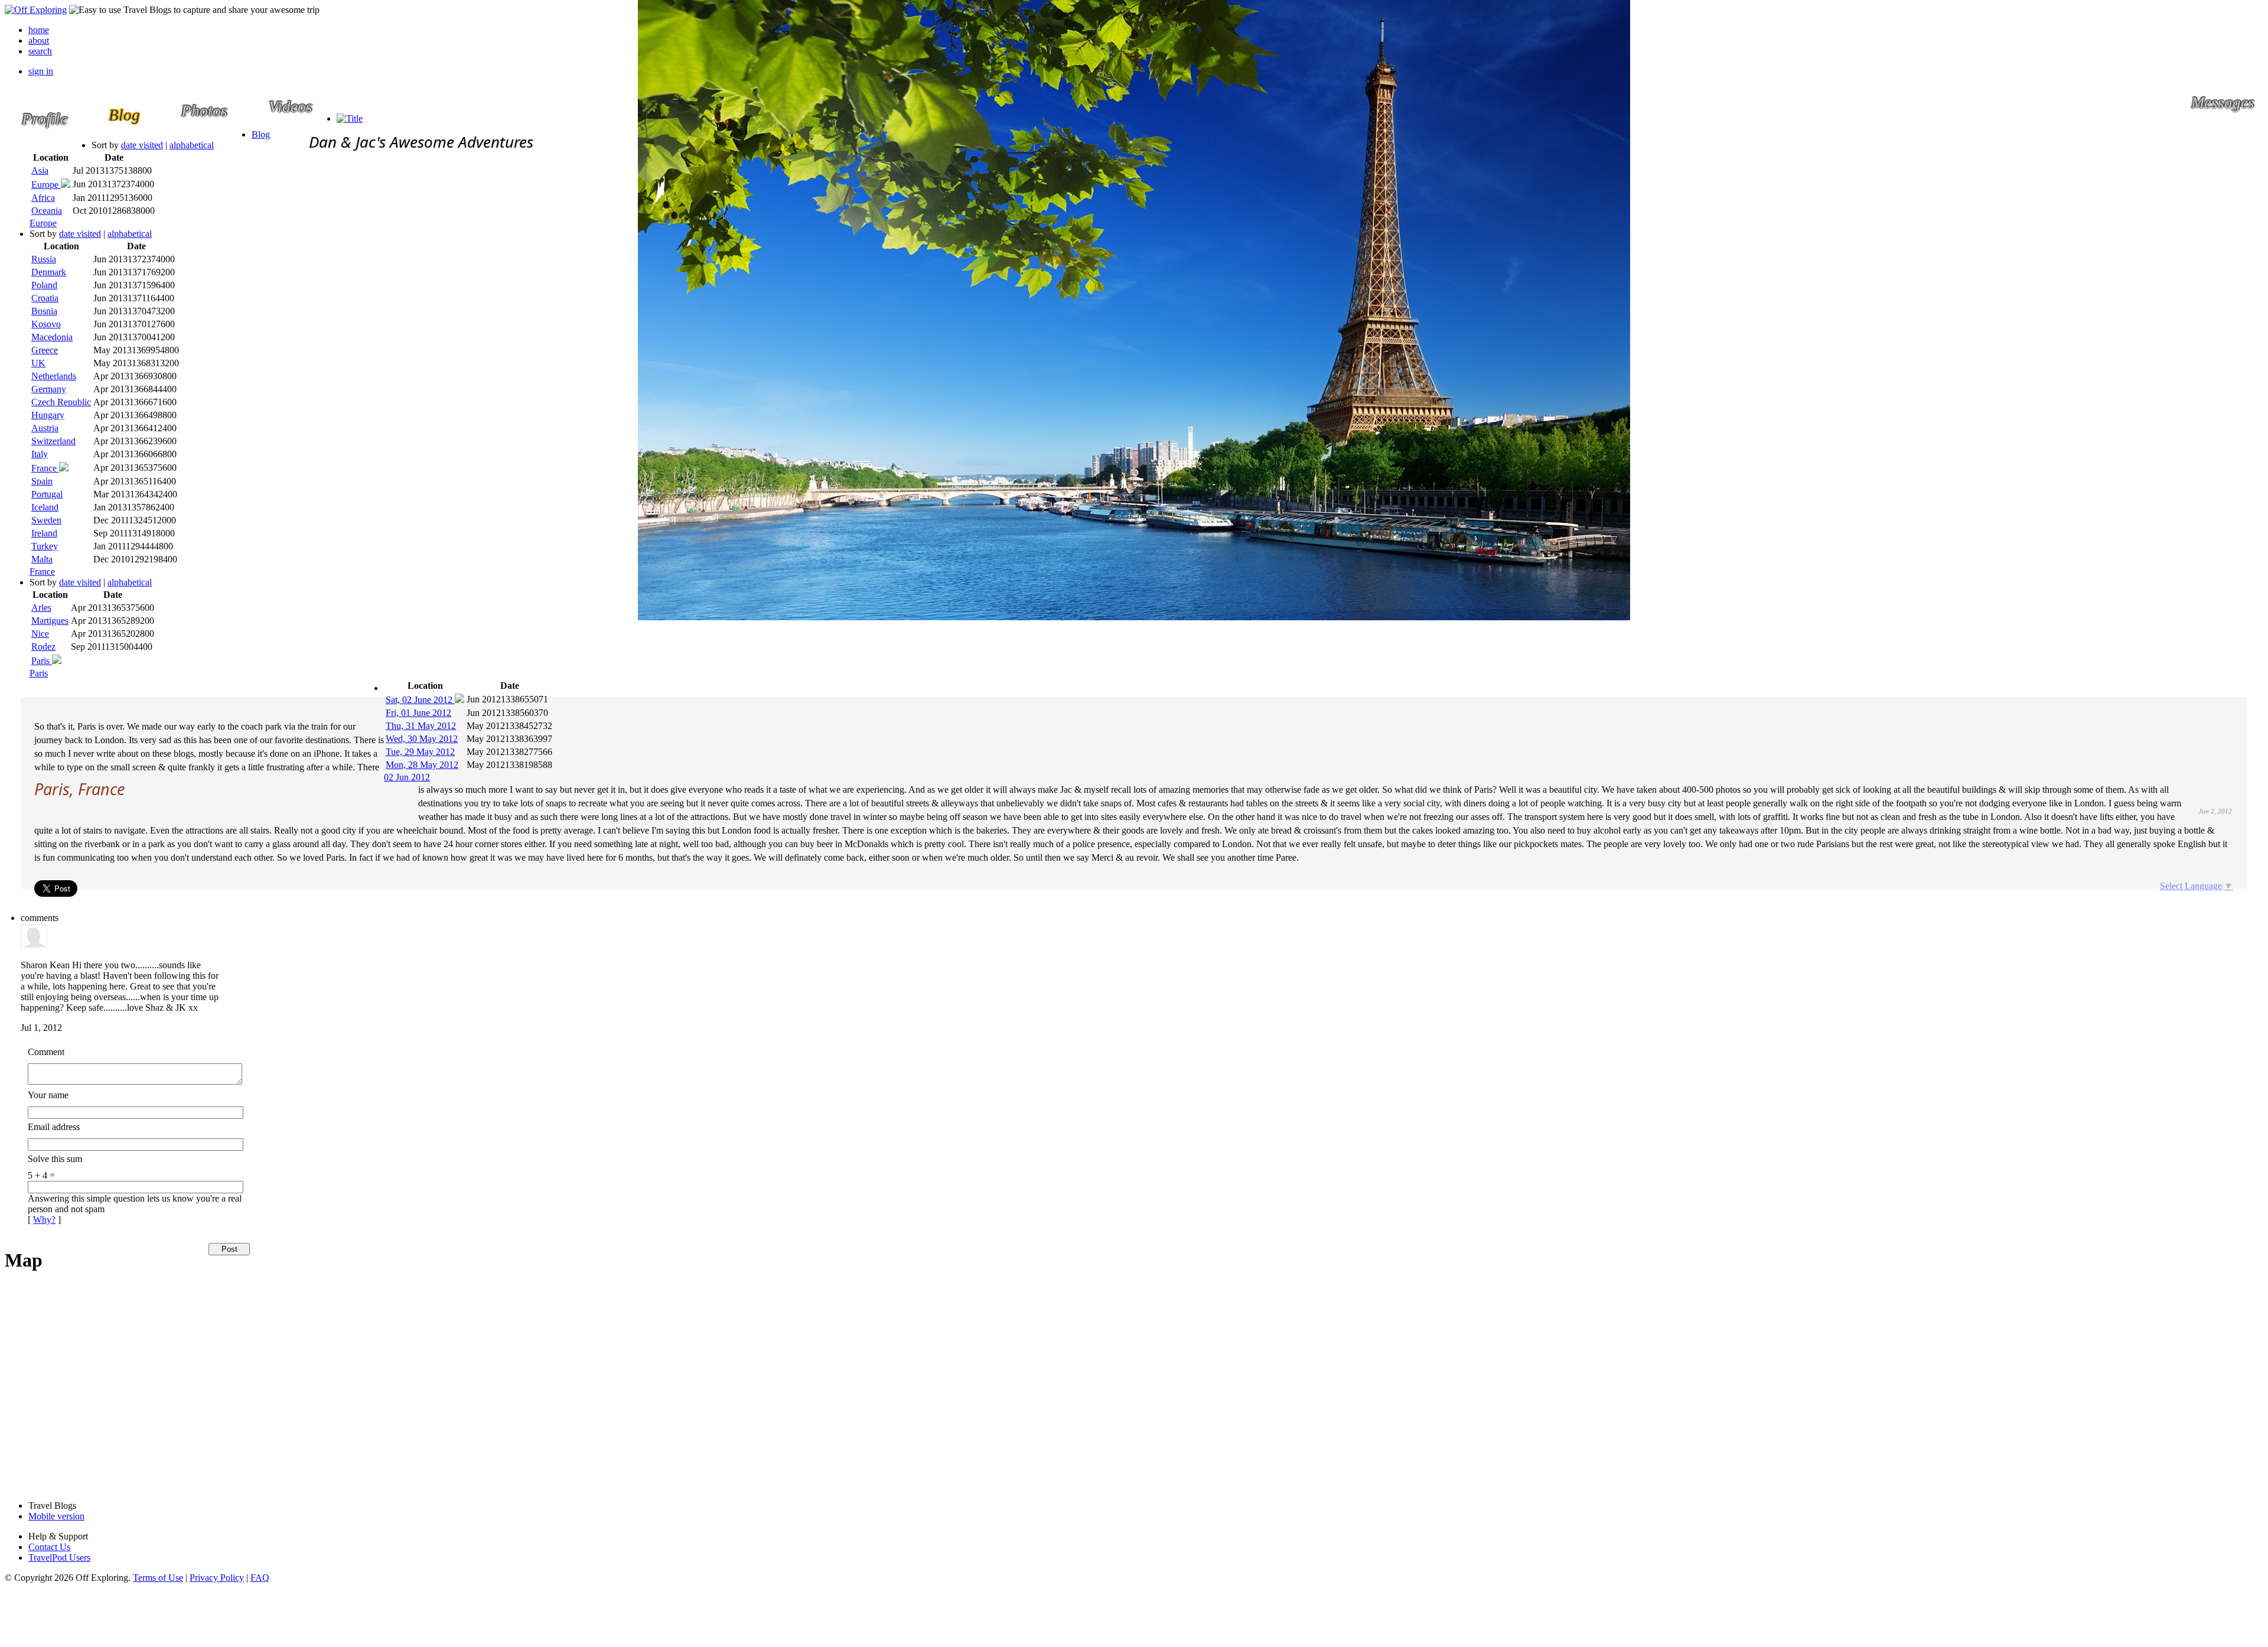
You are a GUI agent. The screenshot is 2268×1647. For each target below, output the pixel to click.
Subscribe (516, 678)
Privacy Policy (217, 1578)
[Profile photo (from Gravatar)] (34, 945)
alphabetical (192, 145)
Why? (44, 1220)
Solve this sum (55, 1159)
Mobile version (56, 1516)
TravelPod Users (59, 1558)
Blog (261, 134)
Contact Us (49, 1547)
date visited (142, 145)
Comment (46, 1052)
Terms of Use (158, 1578)
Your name (48, 1095)
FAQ (260, 1578)
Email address (54, 1127)
